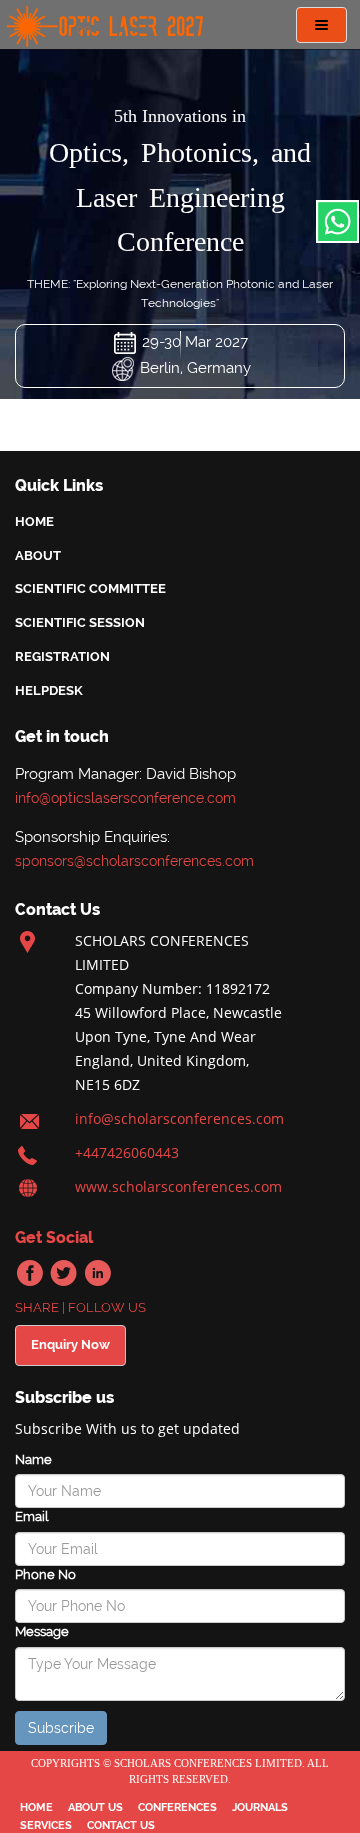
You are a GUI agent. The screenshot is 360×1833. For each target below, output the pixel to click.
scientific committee (90, 588)
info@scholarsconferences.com (179, 1118)
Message (42, 1631)
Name (33, 1459)
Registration (62, 656)
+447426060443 (127, 1152)
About (38, 555)
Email (31, 1516)
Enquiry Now (70, 1344)
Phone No (45, 1574)
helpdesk (49, 690)
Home (34, 521)
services (46, 1825)
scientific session (80, 622)
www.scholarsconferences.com (178, 1186)
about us (95, 1807)
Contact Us (121, 1825)
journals (260, 1807)
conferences (177, 1807)
